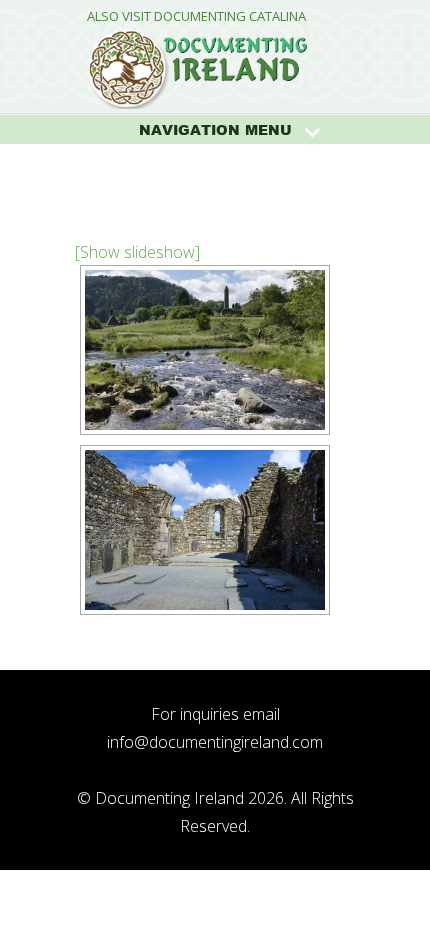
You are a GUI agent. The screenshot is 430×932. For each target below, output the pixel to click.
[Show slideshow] (137, 252)
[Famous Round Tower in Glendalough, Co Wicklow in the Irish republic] (205, 350)
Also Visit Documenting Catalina (196, 16)
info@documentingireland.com (215, 742)
